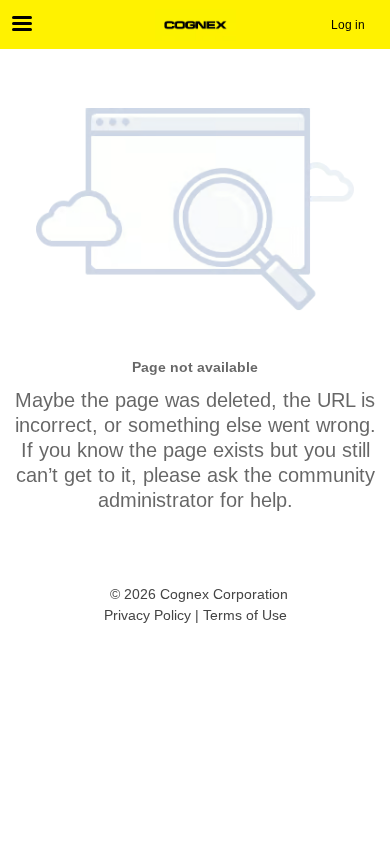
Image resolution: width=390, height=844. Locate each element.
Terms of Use (245, 615)
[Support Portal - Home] (195, 25)
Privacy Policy (147, 615)
